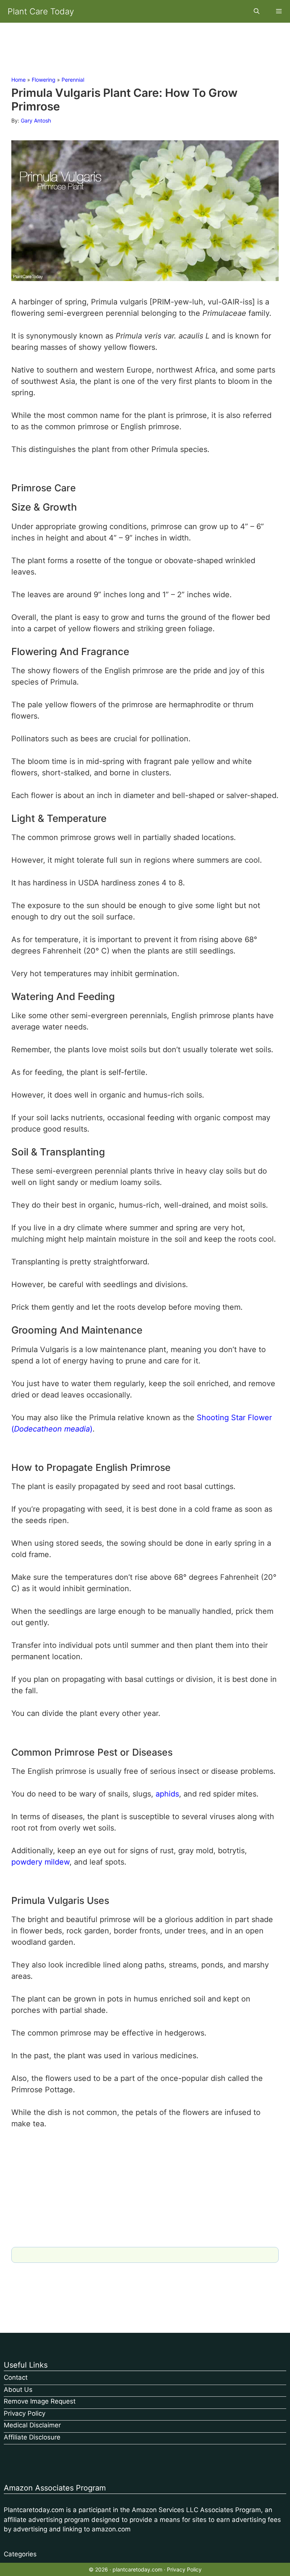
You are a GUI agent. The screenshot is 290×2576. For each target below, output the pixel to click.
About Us (18, 2390)
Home (19, 80)
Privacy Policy (25, 2413)
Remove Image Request (40, 2401)
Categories (20, 2554)
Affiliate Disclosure (32, 2437)
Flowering (44, 80)
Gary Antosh (36, 120)
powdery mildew (40, 1862)
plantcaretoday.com (137, 2569)
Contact (16, 2377)
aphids (167, 1794)
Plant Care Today (41, 11)
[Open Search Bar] (256, 11)
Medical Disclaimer (32, 2425)
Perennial (73, 80)
